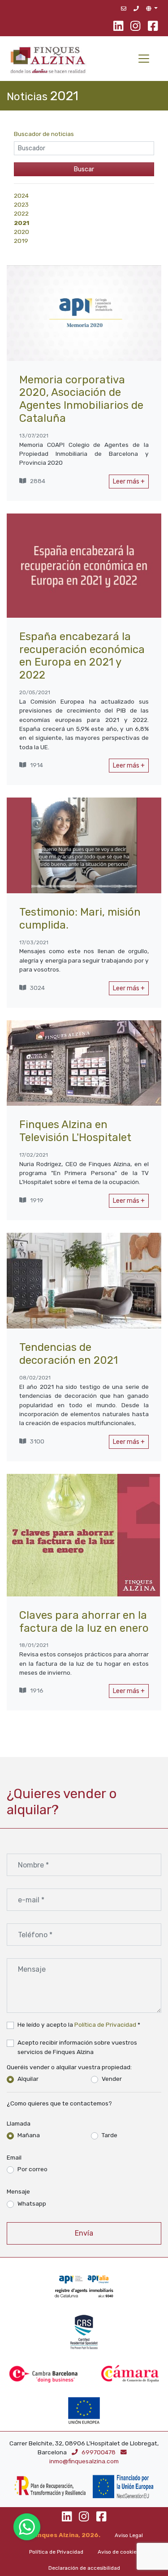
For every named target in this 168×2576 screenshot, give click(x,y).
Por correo (32, 2169)
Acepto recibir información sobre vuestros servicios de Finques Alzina (77, 2047)
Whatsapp (32, 2203)
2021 (22, 223)
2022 (21, 213)
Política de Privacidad (105, 2024)
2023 (21, 204)
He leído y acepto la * (79, 2024)
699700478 (99, 2452)
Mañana (29, 2135)
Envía (84, 2233)
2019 (21, 241)
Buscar (84, 169)
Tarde (110, 2135)
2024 (21, 195)
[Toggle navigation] (144, 59)
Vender (112, 2079)
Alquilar (28, 2079)
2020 (22, 232)
